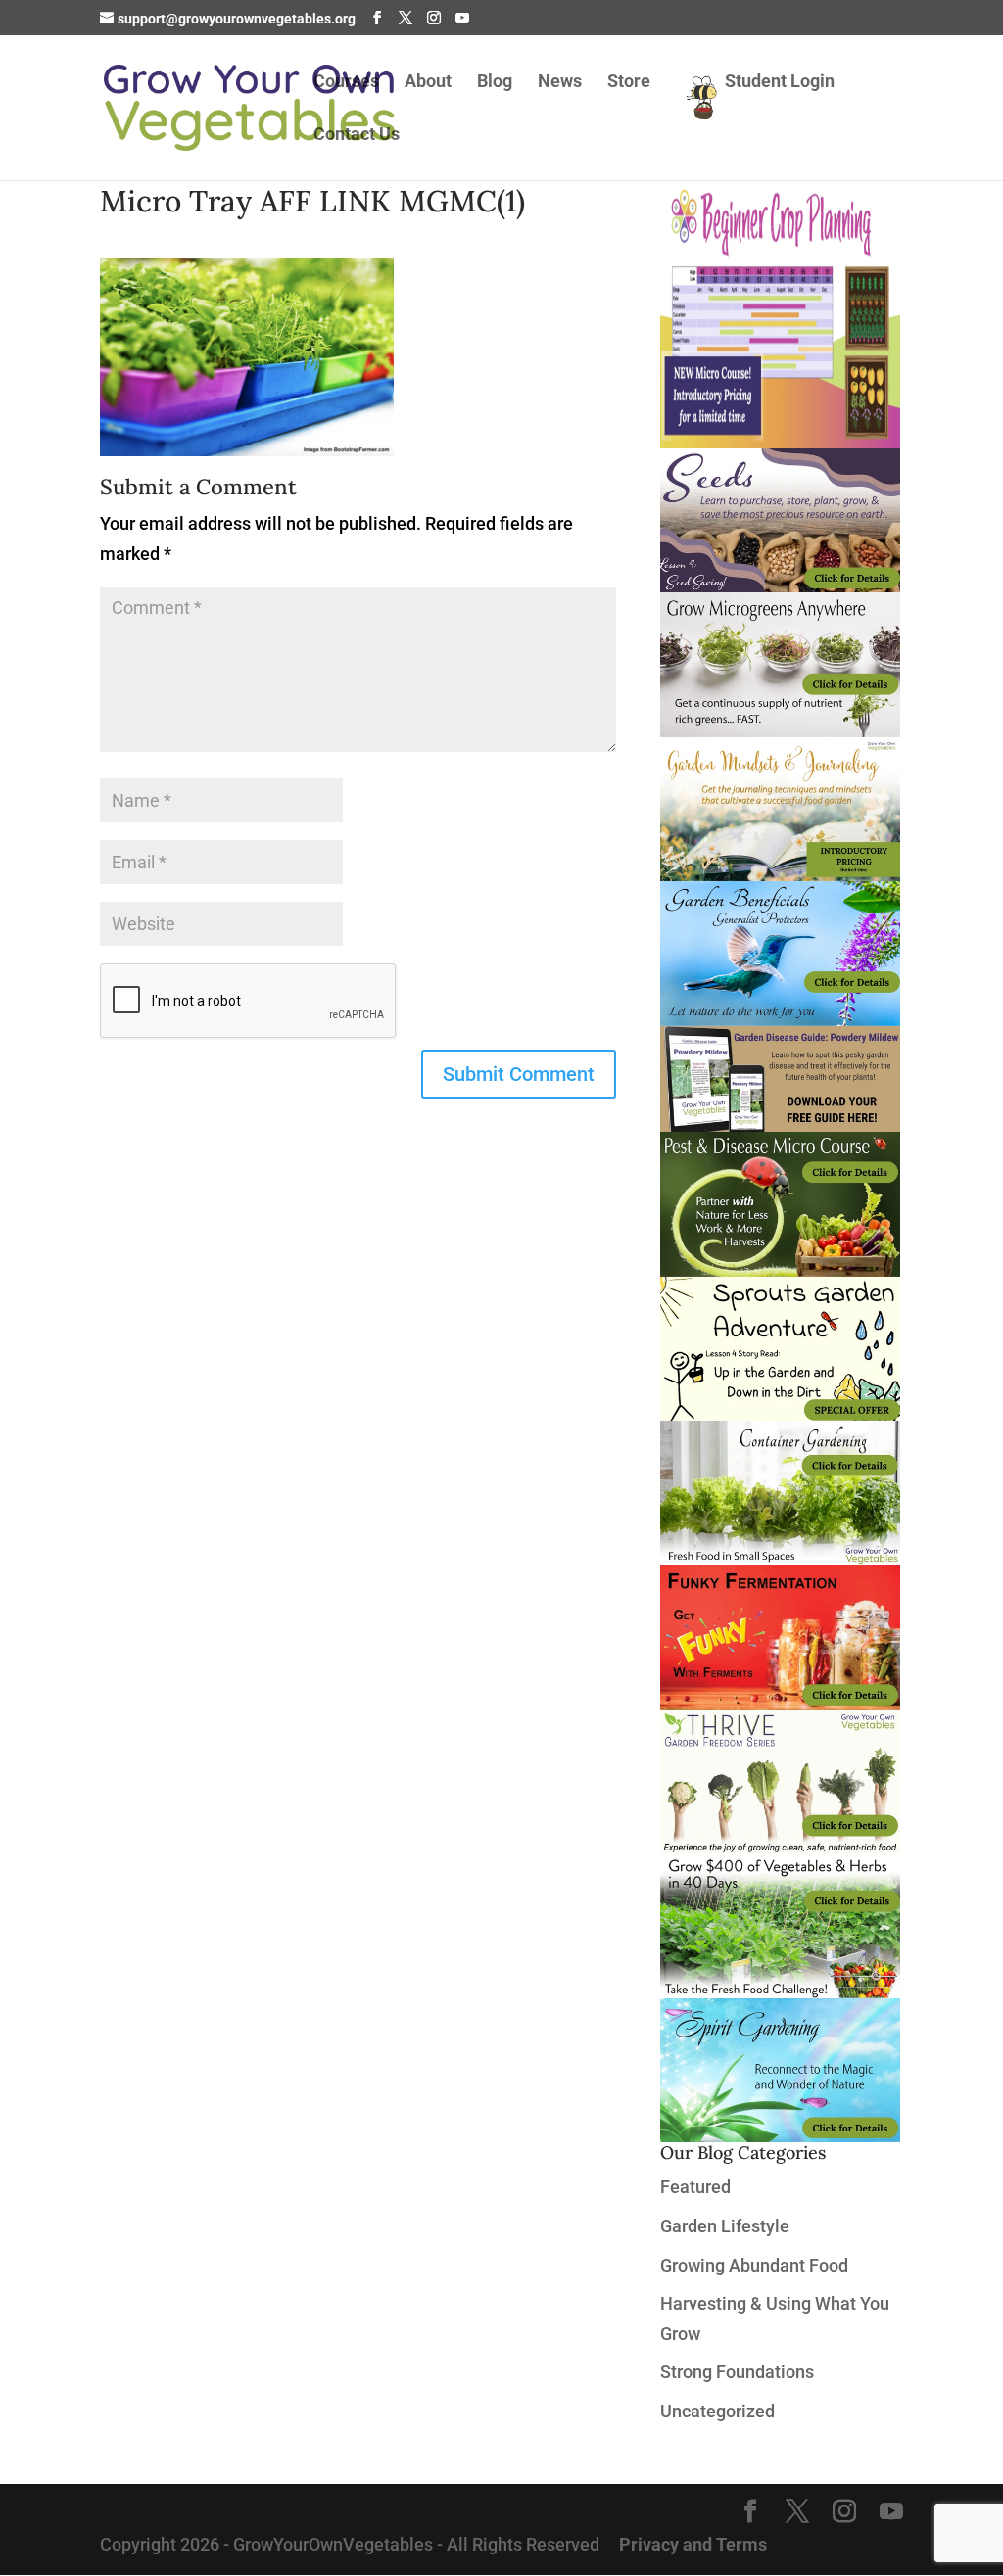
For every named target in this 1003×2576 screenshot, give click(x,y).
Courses (346, 83)
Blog (495, 83)
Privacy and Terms (693, 2544)
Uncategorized (717, 2411)
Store (629, 83)
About (428, 83)
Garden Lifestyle (725, 2226)
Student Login (780, 83)
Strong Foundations (737, 2372)
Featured (695, 2187)
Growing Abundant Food (754, 2265)
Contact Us (357, 136)
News (560, 83)
